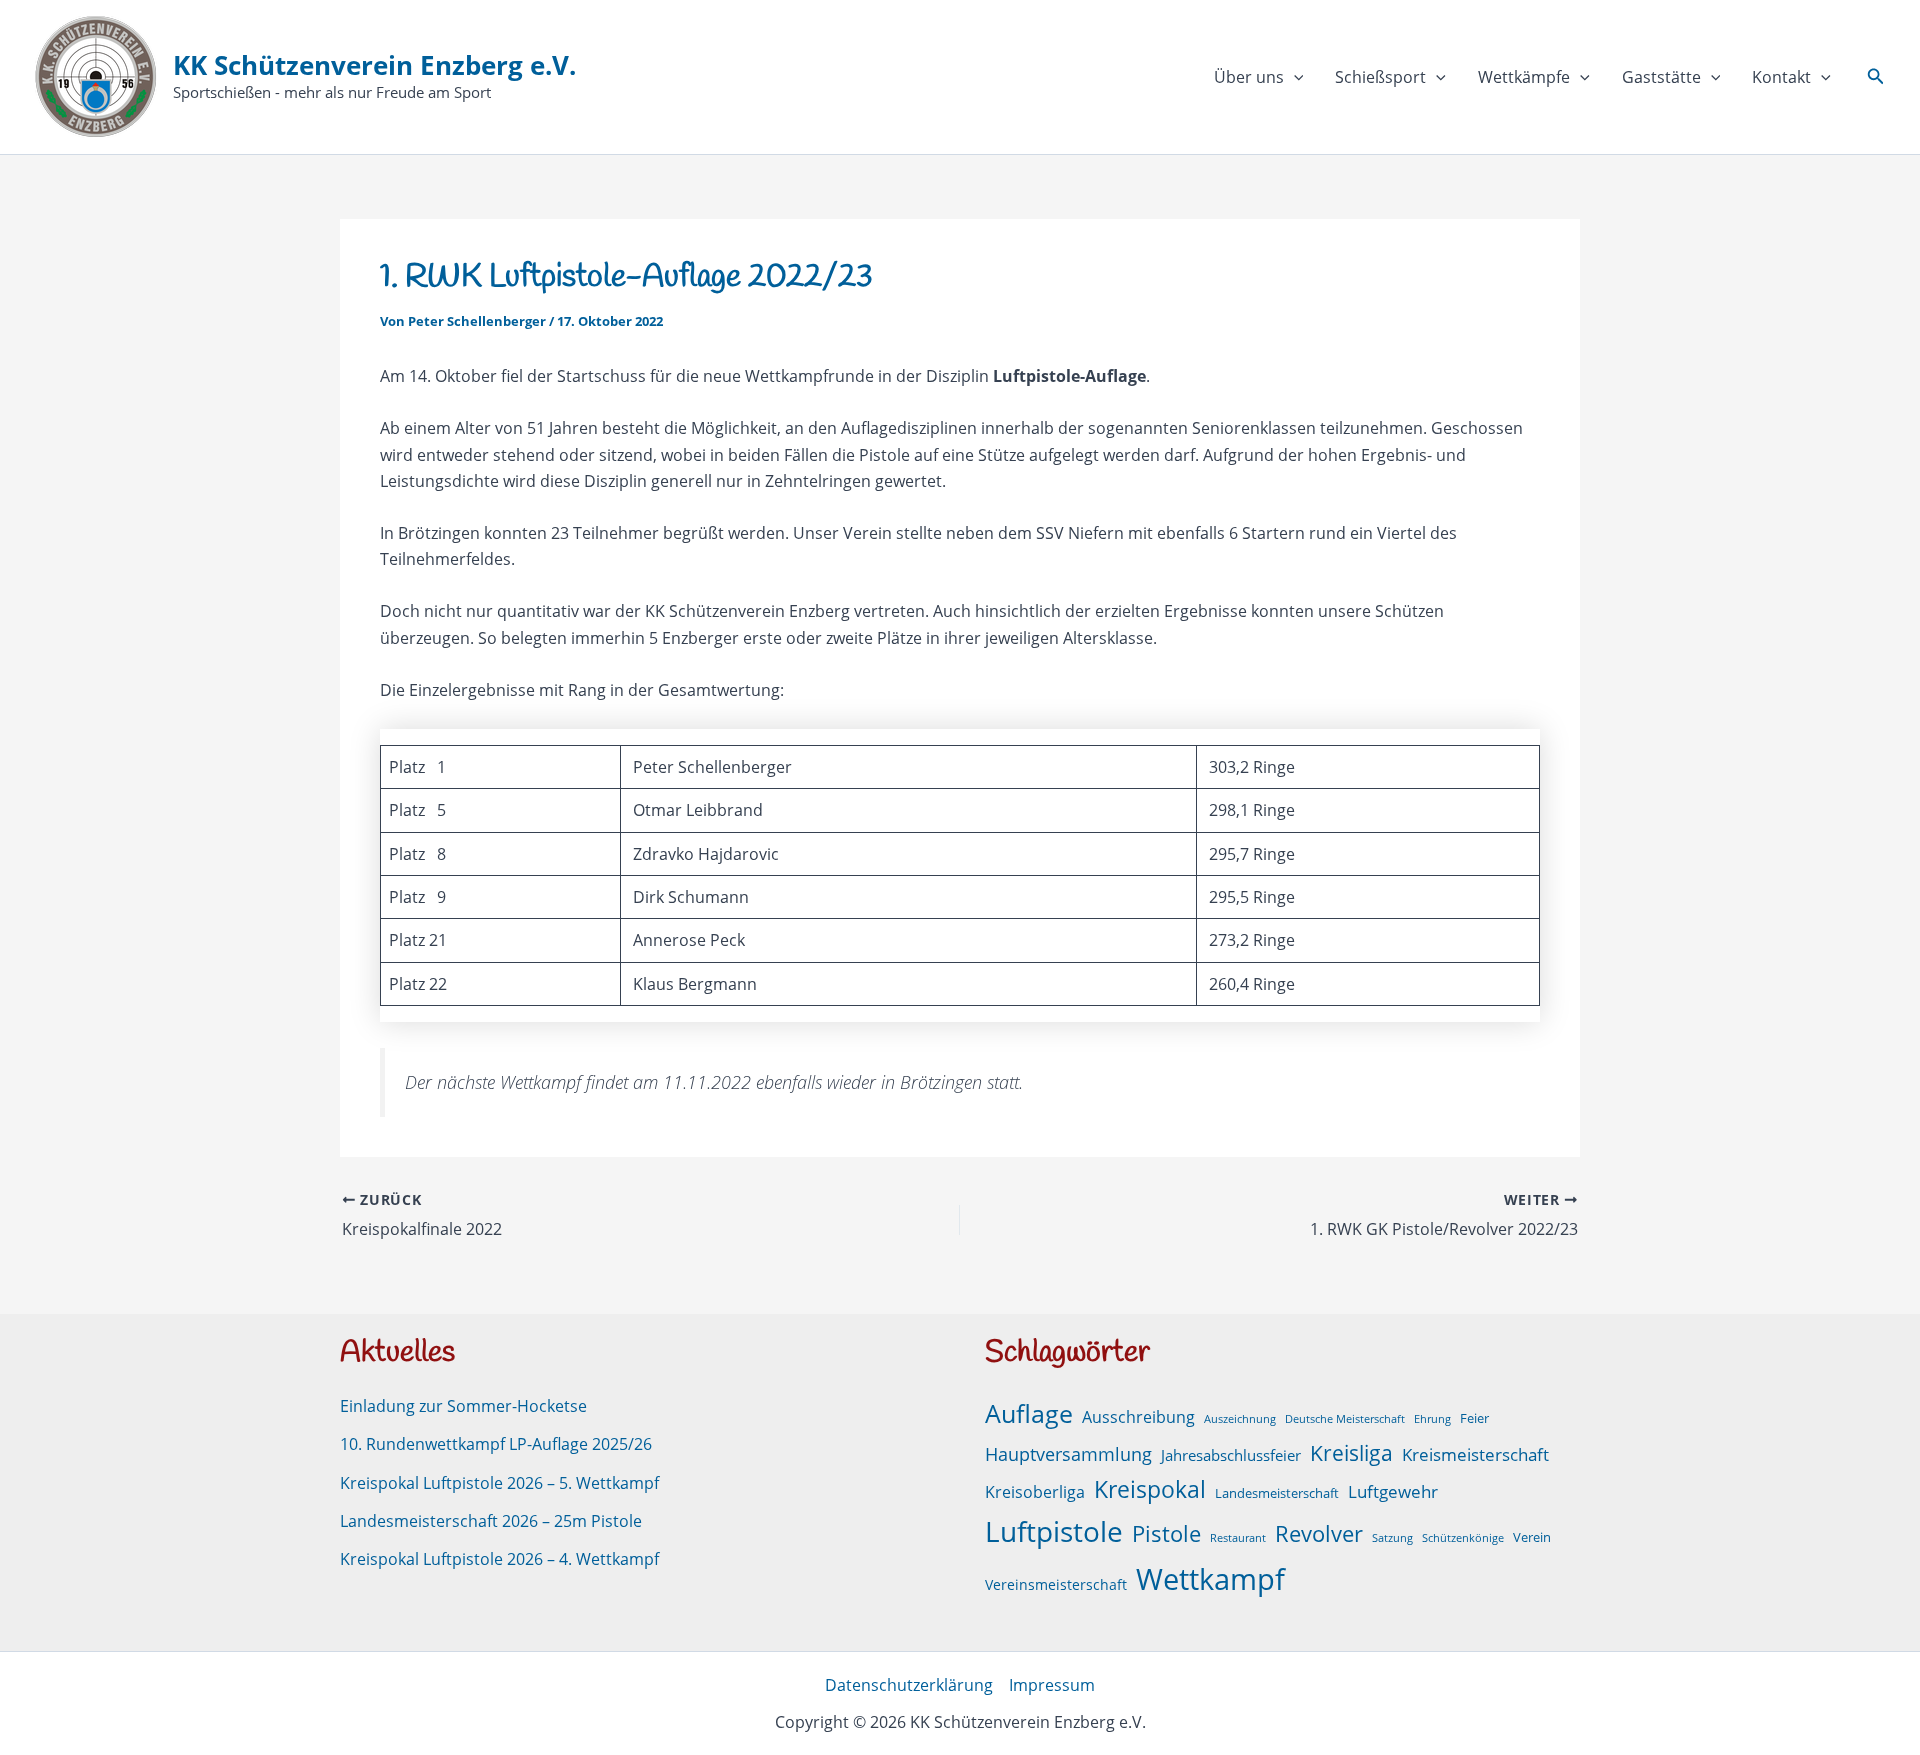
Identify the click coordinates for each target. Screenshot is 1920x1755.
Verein (1532, 1537)
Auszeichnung (1240, 1419)
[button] (1294, 77)
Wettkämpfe (1524, 77)
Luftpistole (1054, 1531)
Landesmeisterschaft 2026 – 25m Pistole (491, 1521)
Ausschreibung (1138, 1417)
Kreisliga (1351, 1452)
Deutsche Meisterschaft (1345, 1419)
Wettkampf (1210, 1579)
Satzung (1392, 1538)
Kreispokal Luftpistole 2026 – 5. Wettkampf (499, 1483)
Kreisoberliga (1035, 1492)
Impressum (1052, 1685)
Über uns (1249, 77)
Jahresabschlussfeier (1231, 1455)
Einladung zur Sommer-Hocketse (463, 1406)
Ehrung (1432, 1419)
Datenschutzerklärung (909, 1685)
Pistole (1166, 1533)
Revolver (1319, 1533)
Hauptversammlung (1068, 1454)
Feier (1474, 1418)
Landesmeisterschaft (1277, 1493)
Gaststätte (1661, 77)
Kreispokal (1150, 1489)
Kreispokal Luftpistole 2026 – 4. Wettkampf (499, 1559)
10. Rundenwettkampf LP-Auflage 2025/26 (496, 1444)
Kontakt (1781, 77)
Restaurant (1238, 1538)
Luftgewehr (1393, 1491)
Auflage (1029, 1413)
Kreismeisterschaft (1475, 1454)
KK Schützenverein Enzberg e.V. (374, 65)
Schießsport (1380, 77)
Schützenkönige (1463, 1538)
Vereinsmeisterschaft (1056, 1584)
